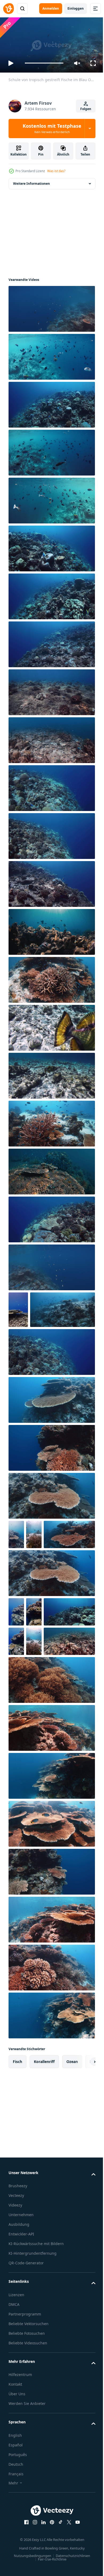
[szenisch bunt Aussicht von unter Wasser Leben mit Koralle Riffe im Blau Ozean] (51, 1773)
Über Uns (17, 2487)
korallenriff (44, 2155)
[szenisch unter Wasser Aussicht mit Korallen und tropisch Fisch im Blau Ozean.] (51, 1217)
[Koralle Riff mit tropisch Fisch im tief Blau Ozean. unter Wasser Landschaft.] (34, 1705)
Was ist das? (56, 171)
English (15, 2529)
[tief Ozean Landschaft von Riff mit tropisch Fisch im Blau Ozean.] (51, 1265)
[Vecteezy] (9, 9)
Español (16, 2538)
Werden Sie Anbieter (27, 2497)
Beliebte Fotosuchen (27, 2427)
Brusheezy (18, 2279)
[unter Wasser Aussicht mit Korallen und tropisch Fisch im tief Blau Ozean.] (52, 1735)
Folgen (86, 109)
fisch (17, 2155)
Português (18, 2548)
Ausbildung (19, 2318)
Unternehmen (21, 2308)
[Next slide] (83, 2155)
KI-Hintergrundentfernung (33, 2347)
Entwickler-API (21, 2327)
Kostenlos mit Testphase (52, 128)
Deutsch (16, 2558)
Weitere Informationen (31, 181)
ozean (72, 2155)
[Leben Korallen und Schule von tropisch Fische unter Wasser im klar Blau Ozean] (51, 978)
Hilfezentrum (20, 2468)
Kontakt (15, 2478)
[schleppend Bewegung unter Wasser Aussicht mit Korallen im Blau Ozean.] (51, 1387)
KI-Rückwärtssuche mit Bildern (36, 2337)
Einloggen (76, 8)
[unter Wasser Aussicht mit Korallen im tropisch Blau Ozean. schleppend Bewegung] (16, 1569)
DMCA (14, 2398)
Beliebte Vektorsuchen (29, 2417)
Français (16, 2567)
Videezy (15, 2298)
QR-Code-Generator (26, 2356)
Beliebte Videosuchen (28, 2436)
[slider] (44, 63)
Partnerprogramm (25, 2407)
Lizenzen (16, 2388)
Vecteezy (16, 2289)
